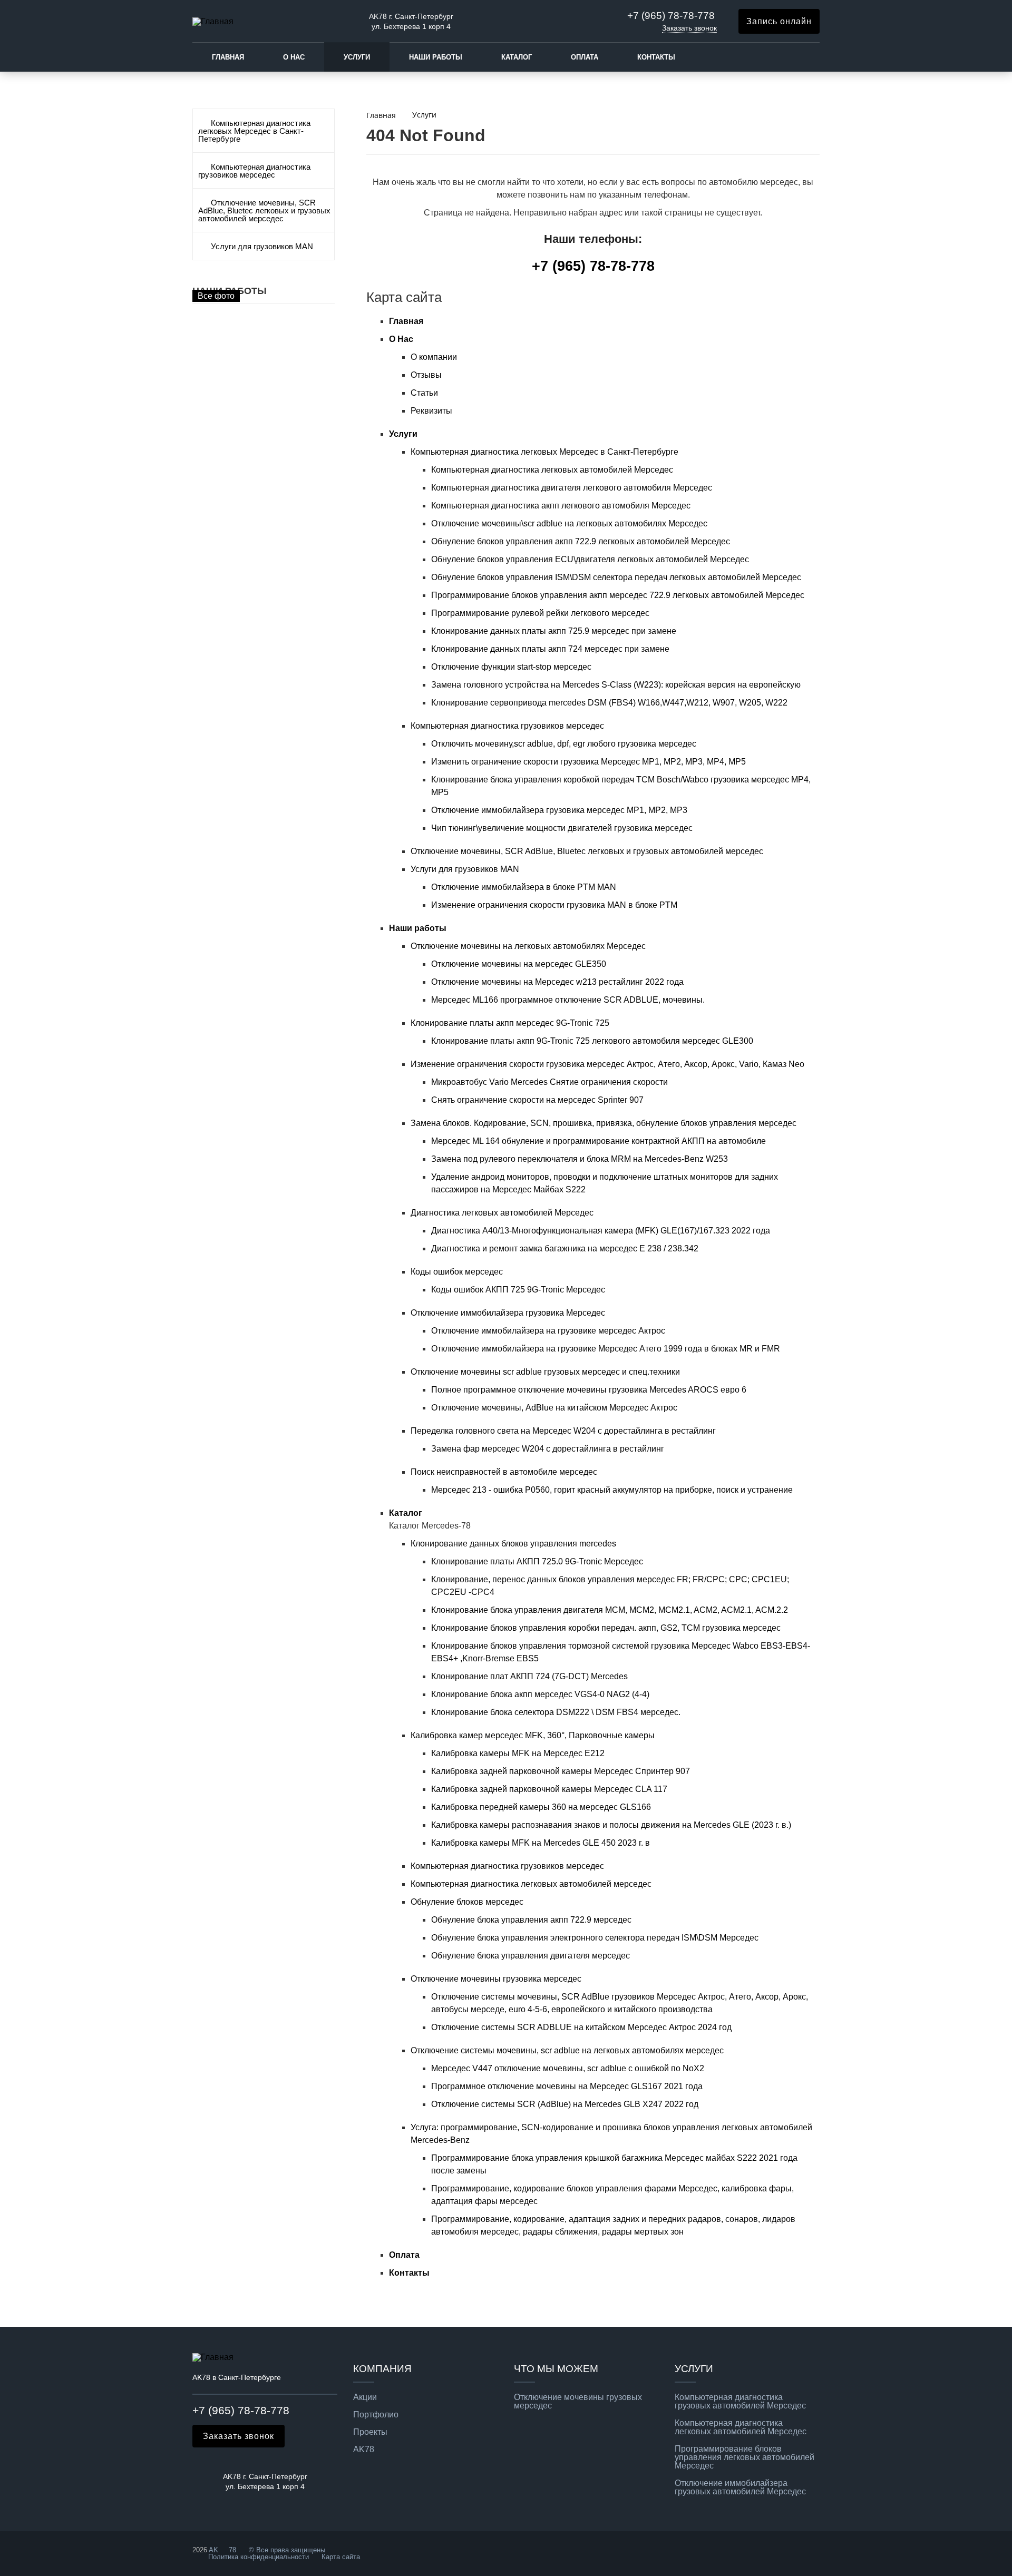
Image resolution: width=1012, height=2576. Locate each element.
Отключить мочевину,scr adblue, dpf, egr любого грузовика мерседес (564, 744)
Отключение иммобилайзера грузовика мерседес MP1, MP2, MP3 (559, 810)
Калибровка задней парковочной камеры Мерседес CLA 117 (549, 1789)
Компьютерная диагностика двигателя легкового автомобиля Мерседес (572, 488)
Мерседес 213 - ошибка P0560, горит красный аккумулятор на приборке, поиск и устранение (612, 1490)
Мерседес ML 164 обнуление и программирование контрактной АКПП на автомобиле (599, 1141)
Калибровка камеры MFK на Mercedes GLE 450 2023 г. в (541, 1843)
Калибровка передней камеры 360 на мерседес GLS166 (541, 1807)
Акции (365, 2397)
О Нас (294, 57)
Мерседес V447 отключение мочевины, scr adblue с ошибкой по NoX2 (568, 2068)
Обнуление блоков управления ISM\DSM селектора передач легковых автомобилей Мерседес (616, 577)
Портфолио (376, 2415)
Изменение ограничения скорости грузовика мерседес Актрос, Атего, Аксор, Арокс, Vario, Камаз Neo (607, 1064)
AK (213, 2550)
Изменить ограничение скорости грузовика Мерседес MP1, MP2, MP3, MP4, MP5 (588, 762)
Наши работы (436, 57)
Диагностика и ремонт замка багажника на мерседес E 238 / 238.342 (565, 1248)
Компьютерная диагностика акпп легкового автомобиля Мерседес (561, 506)
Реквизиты (431, 411)
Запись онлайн (779, 21)
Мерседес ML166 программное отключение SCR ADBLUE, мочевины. (568, 1000)
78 (232, 2550)
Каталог (517, 57)
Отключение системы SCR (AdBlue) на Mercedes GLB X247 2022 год (565, 2104)
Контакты (656, 57)
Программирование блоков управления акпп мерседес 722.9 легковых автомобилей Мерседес (618, 595)
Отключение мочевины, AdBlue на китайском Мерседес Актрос (554, 1408)
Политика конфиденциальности (259, 2557)
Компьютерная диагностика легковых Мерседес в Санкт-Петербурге (254, 131)
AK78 (364, 2450)
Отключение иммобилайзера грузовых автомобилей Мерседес (740, 2487)
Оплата (585, 57)
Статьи (424, 393)
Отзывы (426, 375)
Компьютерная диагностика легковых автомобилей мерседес (531, 1884)
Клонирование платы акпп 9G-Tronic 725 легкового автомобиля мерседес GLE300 (592, 1041)
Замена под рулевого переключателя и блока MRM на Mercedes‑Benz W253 (580, 1159)
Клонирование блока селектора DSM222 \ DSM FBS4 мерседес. (556, 1712)
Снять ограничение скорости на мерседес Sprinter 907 (537, 1100)
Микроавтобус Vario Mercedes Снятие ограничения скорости (549, 1082)
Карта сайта (341, 2557)
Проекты (370, 2432)
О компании (434, 357)
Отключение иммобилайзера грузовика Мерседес (508, 1313)
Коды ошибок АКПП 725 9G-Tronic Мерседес (518, 1290)
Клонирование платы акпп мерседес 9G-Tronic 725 (510, 1023)
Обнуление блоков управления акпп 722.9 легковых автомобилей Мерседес (581, 541)
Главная (228, 57)
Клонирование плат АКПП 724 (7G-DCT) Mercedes (529, 1676)
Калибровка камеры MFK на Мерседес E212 (518, 1753)
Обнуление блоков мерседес (467, 1902)
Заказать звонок (689, 28)
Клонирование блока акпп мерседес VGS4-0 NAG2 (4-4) (540, 1694)
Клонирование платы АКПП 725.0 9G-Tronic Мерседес (537, 1561)
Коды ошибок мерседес (457, 1272)
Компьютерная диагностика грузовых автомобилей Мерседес (740, 2402)
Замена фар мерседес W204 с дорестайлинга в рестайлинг (548, 1449)
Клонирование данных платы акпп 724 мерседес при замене (550, 649)
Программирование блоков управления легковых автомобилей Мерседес (745, 2457)
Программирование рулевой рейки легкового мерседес (540, 613)
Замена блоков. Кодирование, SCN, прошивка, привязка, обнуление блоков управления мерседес (604, 1123)
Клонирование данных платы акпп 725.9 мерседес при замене (554, 631)
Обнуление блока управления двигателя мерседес (531, 1956)
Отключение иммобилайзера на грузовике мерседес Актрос (548, 1331)
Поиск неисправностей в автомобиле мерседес (504, 1472)
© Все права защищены (286, 2550)
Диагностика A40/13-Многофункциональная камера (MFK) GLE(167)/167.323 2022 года (601, 1231)
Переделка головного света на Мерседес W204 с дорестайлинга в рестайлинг (563, 1431)
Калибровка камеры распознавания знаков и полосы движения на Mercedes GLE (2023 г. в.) (611, 1825)
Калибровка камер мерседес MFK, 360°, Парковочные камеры (533, 1735)
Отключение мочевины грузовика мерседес (496, 1979)
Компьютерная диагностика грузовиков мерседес (254, 171)
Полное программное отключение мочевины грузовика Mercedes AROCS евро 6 (589, 1390)
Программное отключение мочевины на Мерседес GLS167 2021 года (567, 2086)
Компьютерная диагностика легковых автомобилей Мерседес (552, 470)
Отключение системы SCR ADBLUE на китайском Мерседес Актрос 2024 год (581, 2027)
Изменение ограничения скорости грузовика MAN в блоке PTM (554, 905)
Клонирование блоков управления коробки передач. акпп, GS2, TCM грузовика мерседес (606, 1628)
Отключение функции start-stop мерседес (511, 667)
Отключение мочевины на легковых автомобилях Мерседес (528, 946)
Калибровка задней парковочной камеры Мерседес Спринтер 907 (561, 1771)
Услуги (357, 57)
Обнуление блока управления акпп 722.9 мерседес (531, 1920)
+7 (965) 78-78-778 (671, 16)
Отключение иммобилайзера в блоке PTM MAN (524, 887)
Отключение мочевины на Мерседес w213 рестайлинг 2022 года (557, 982)
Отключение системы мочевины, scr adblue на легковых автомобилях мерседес (567, 2050)
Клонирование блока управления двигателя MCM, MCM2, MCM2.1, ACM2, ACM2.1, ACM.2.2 (610, 1610)
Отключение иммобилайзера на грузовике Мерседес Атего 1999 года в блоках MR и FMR (606, 1349)
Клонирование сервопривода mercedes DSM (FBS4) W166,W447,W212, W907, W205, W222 (609, 703)
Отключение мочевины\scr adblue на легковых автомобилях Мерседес (569, 523)
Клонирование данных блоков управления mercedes (513, 1544)
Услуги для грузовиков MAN (262, 247)
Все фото (216, 296)
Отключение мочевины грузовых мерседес (578, 2402)
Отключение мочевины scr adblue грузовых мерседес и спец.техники (545, 1372)
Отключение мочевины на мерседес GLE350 (519, 964)
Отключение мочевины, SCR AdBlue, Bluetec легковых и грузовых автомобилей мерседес (264, 211)
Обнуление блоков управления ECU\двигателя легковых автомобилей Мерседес (590, 559)
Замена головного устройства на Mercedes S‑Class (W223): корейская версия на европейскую (616, 685)
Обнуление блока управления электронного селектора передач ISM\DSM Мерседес (595, 1938)
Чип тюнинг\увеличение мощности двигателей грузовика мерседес (562, 828)
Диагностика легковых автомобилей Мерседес (502, 1213)
